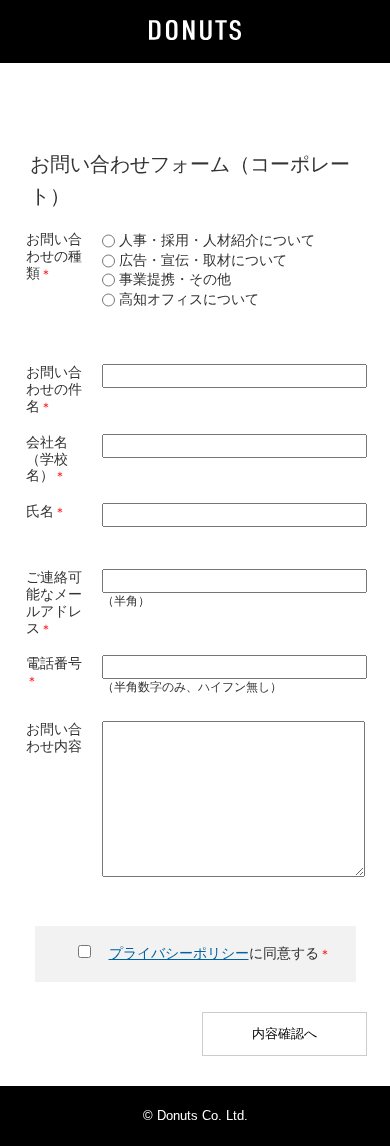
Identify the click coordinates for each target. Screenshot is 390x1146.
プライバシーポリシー (179, 953)
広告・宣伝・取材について (201, 260)
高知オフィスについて (187, 299)
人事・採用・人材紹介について (215, 240)
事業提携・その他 (173, 279)
